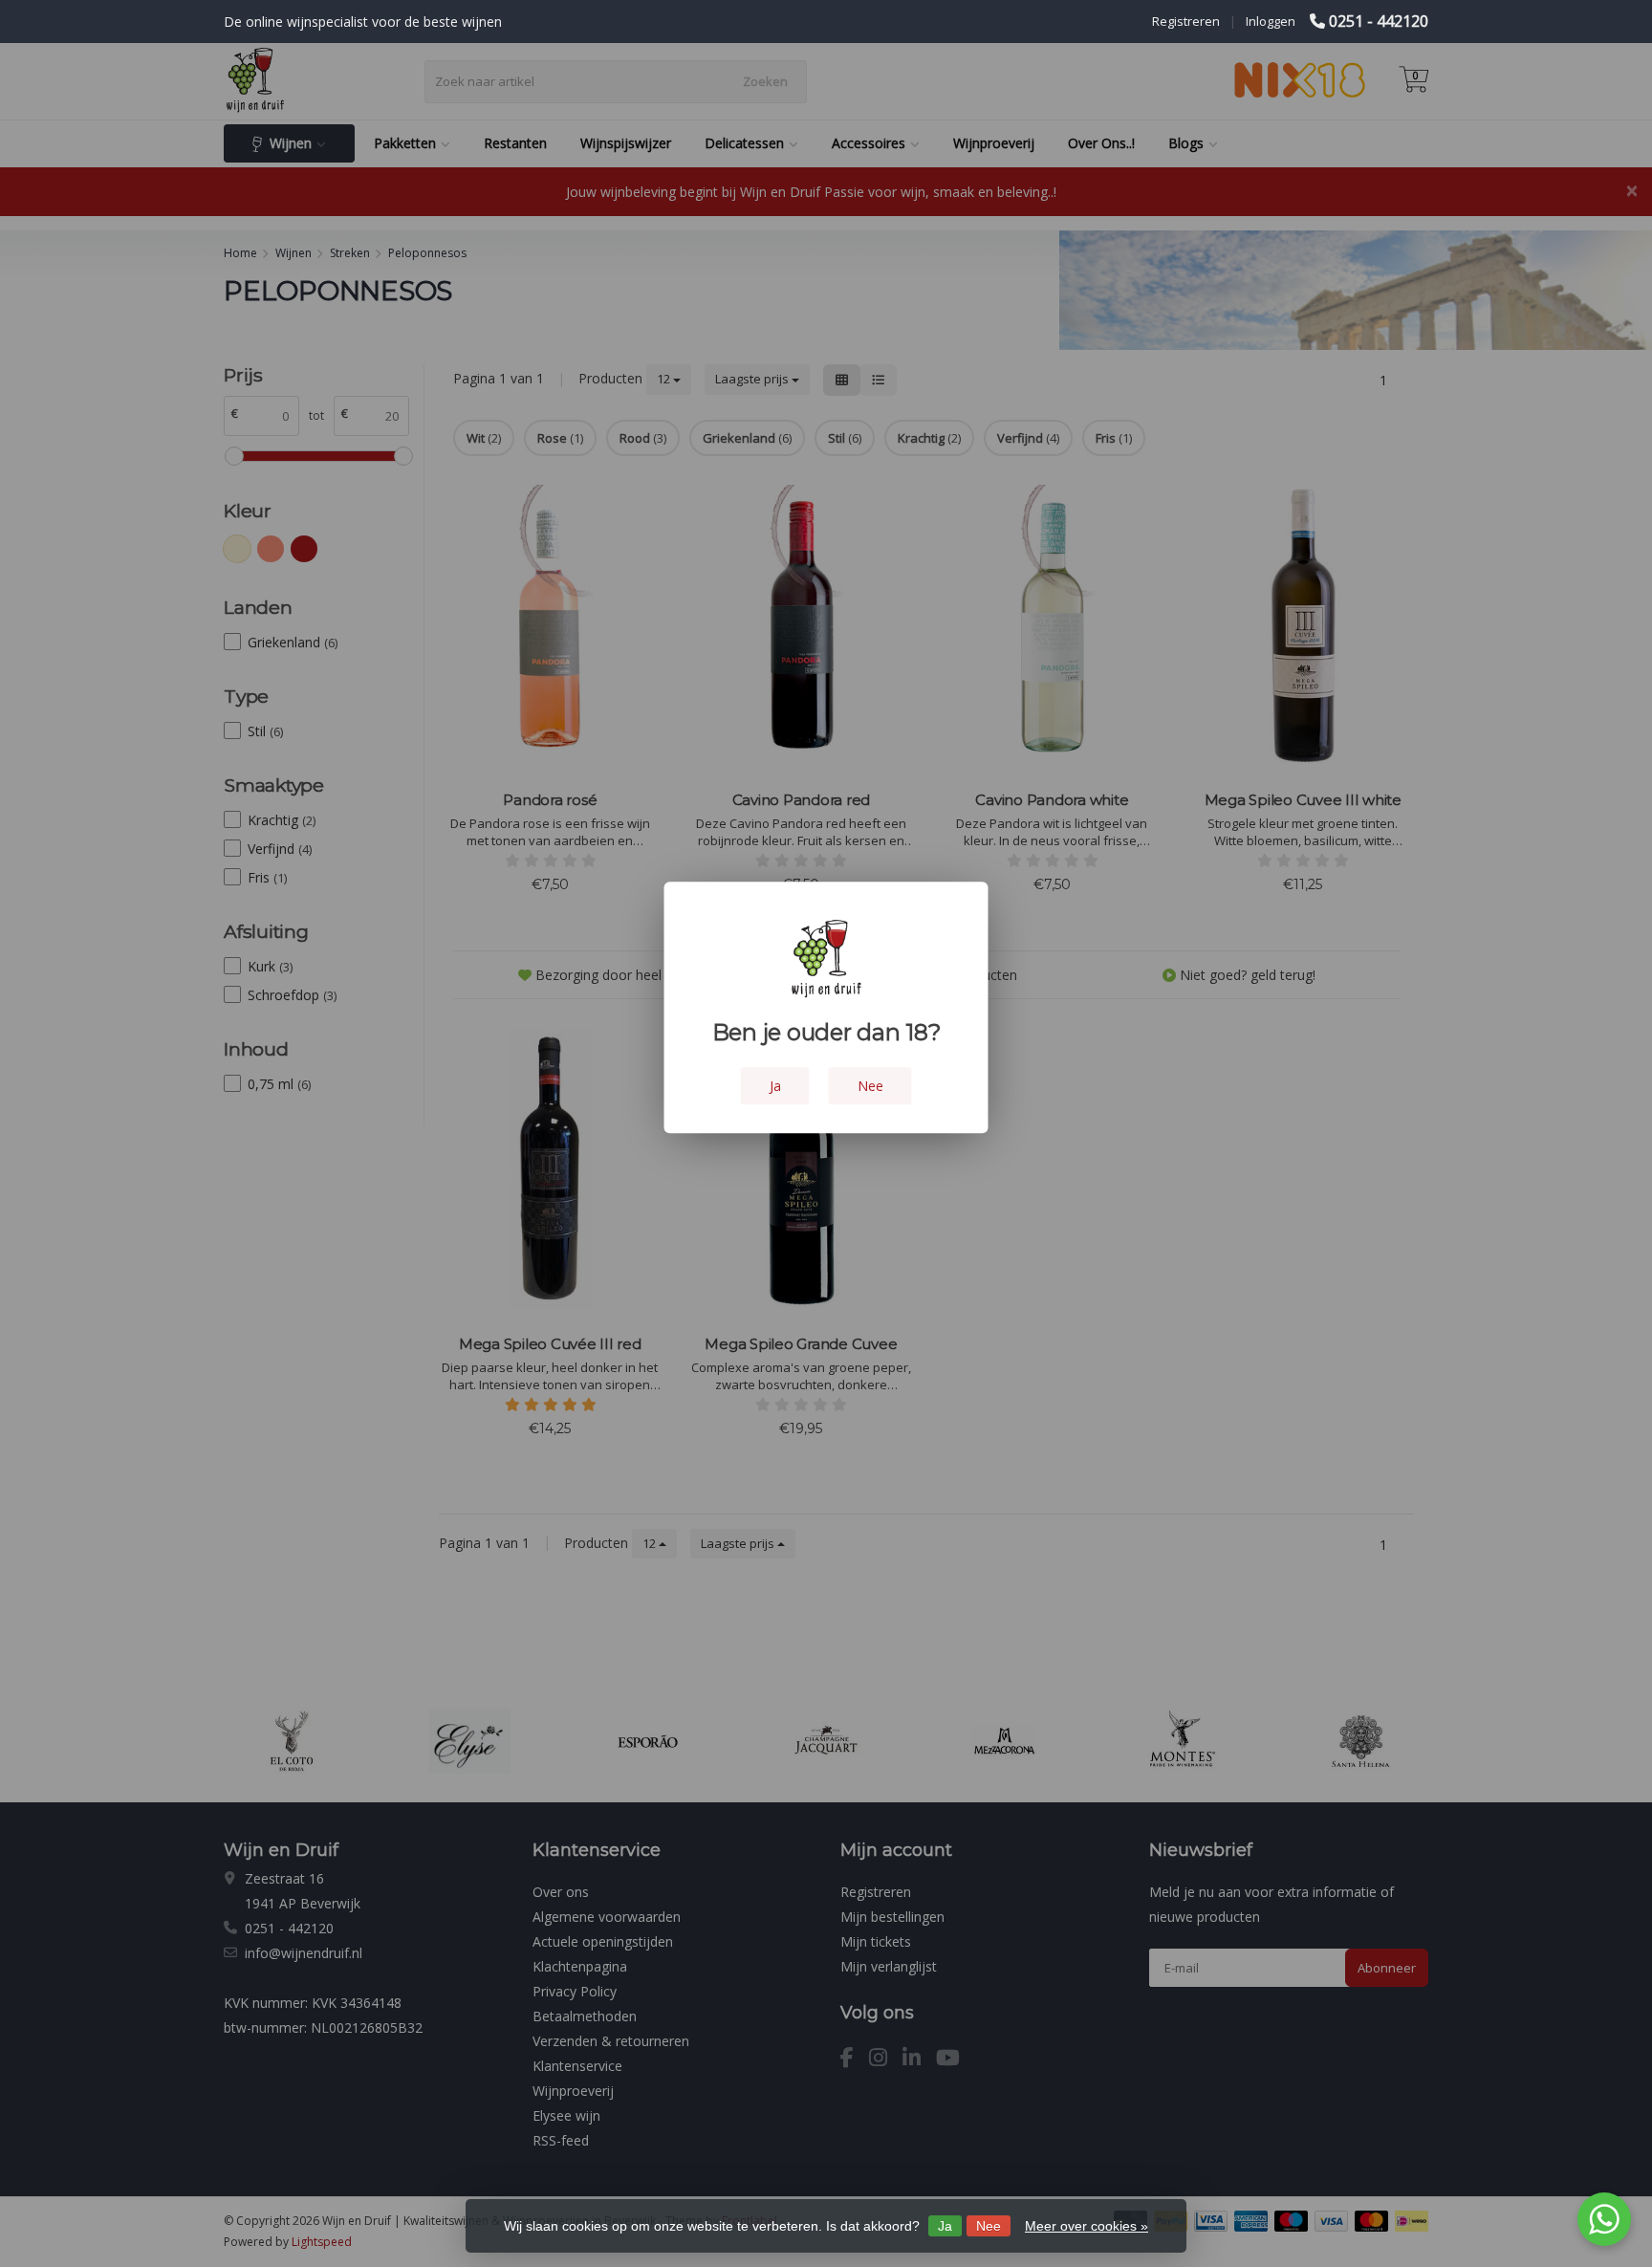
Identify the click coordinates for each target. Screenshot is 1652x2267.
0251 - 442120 (1379, 21)
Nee (989, 2226)
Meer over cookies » (1087, 2226)
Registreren (1186, 21)
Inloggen (1271, 21)
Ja (945, 2226)
